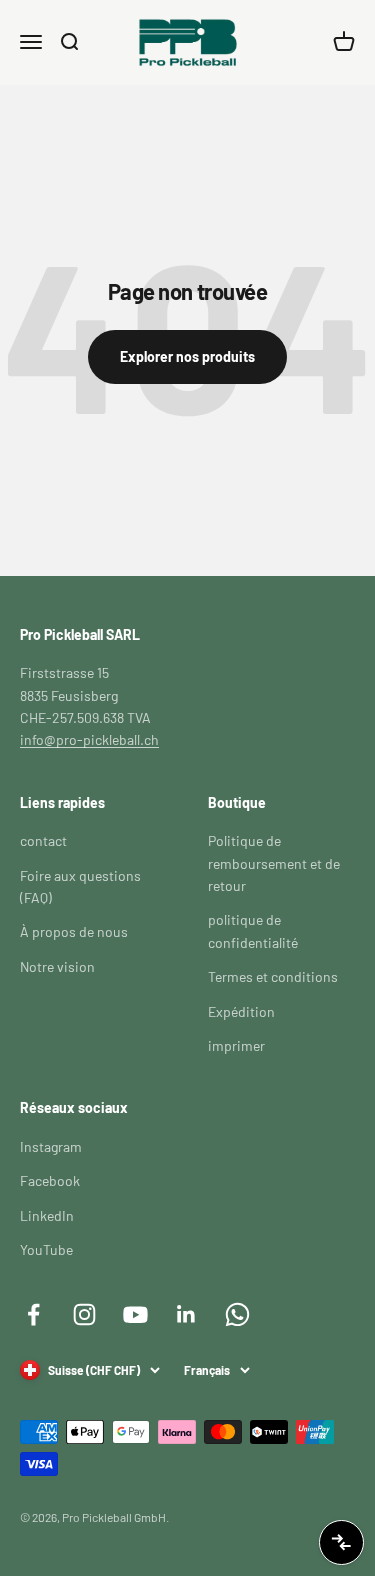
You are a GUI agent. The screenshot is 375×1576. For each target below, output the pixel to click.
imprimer (236, 1045)
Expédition (241, 1011)
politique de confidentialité (253, 930)
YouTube (46, 1249)
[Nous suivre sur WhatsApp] (237, 1314)
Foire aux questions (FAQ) (80, 886)
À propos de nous (74, 931)
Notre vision (57, 966)
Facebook (50, 1180)
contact (43, 840)
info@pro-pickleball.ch (89, 739)
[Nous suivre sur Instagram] (84, 1314)
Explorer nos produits (187, 356)
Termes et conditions (273, 976)
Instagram (51, 1146)
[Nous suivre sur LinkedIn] (186, 1314)
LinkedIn (47, 1215)
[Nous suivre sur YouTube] (135, 1314)
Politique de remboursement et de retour (274, 863)
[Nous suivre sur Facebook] (33, 1314)
